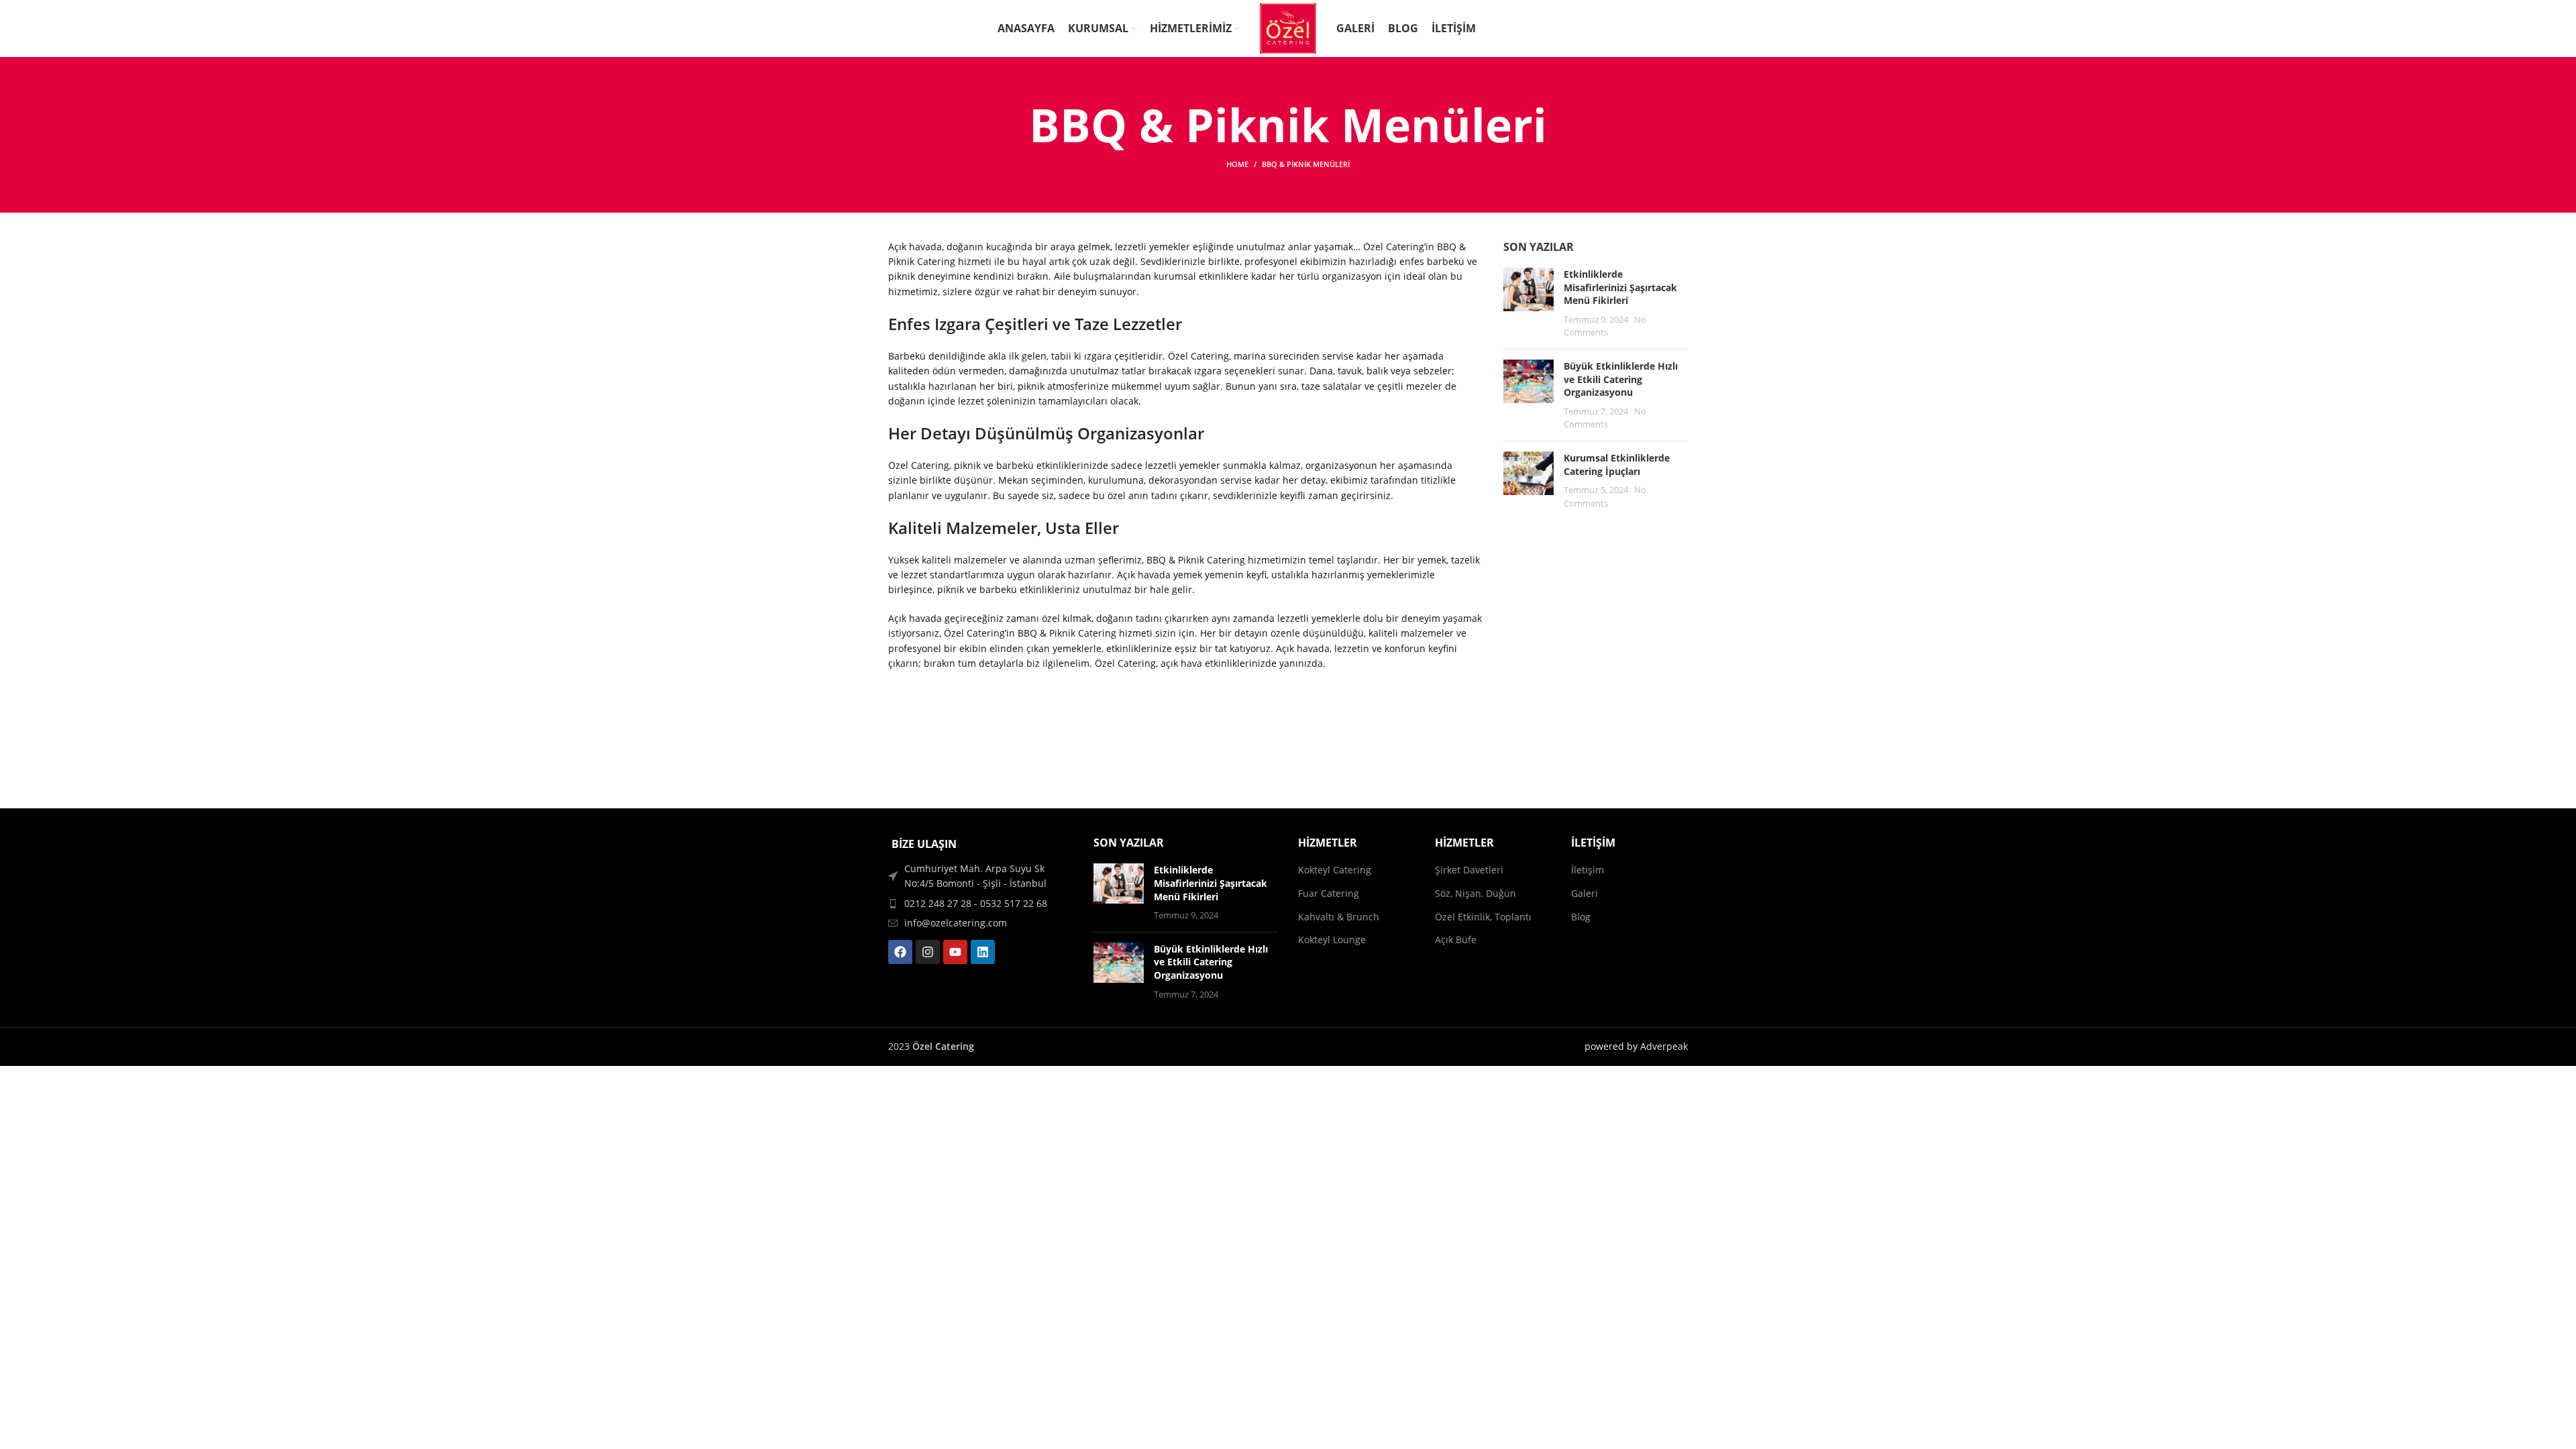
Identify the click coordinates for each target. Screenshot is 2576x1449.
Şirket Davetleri (1469, 870)
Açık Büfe (1456, 940)
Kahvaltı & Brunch (1339, 917)
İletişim (1588, 870)
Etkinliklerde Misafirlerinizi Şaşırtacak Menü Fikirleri (1620, 287)
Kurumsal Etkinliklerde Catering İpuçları (1617, 465)
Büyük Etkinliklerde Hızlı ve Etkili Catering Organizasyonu (1621, 379)
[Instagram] (928, 952)
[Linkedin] (983, 952)
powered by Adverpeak (1636, 1046)
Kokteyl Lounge (1332, 940)
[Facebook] (900, 952)
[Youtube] (955, 952)
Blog (1581, 917)
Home (1237, 164)
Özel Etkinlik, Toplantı (1483, 917)
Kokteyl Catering (1335, 870)
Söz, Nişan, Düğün (1475, 893)
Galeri (1585, 893)
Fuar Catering (1329, 893)
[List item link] (981, 904)
